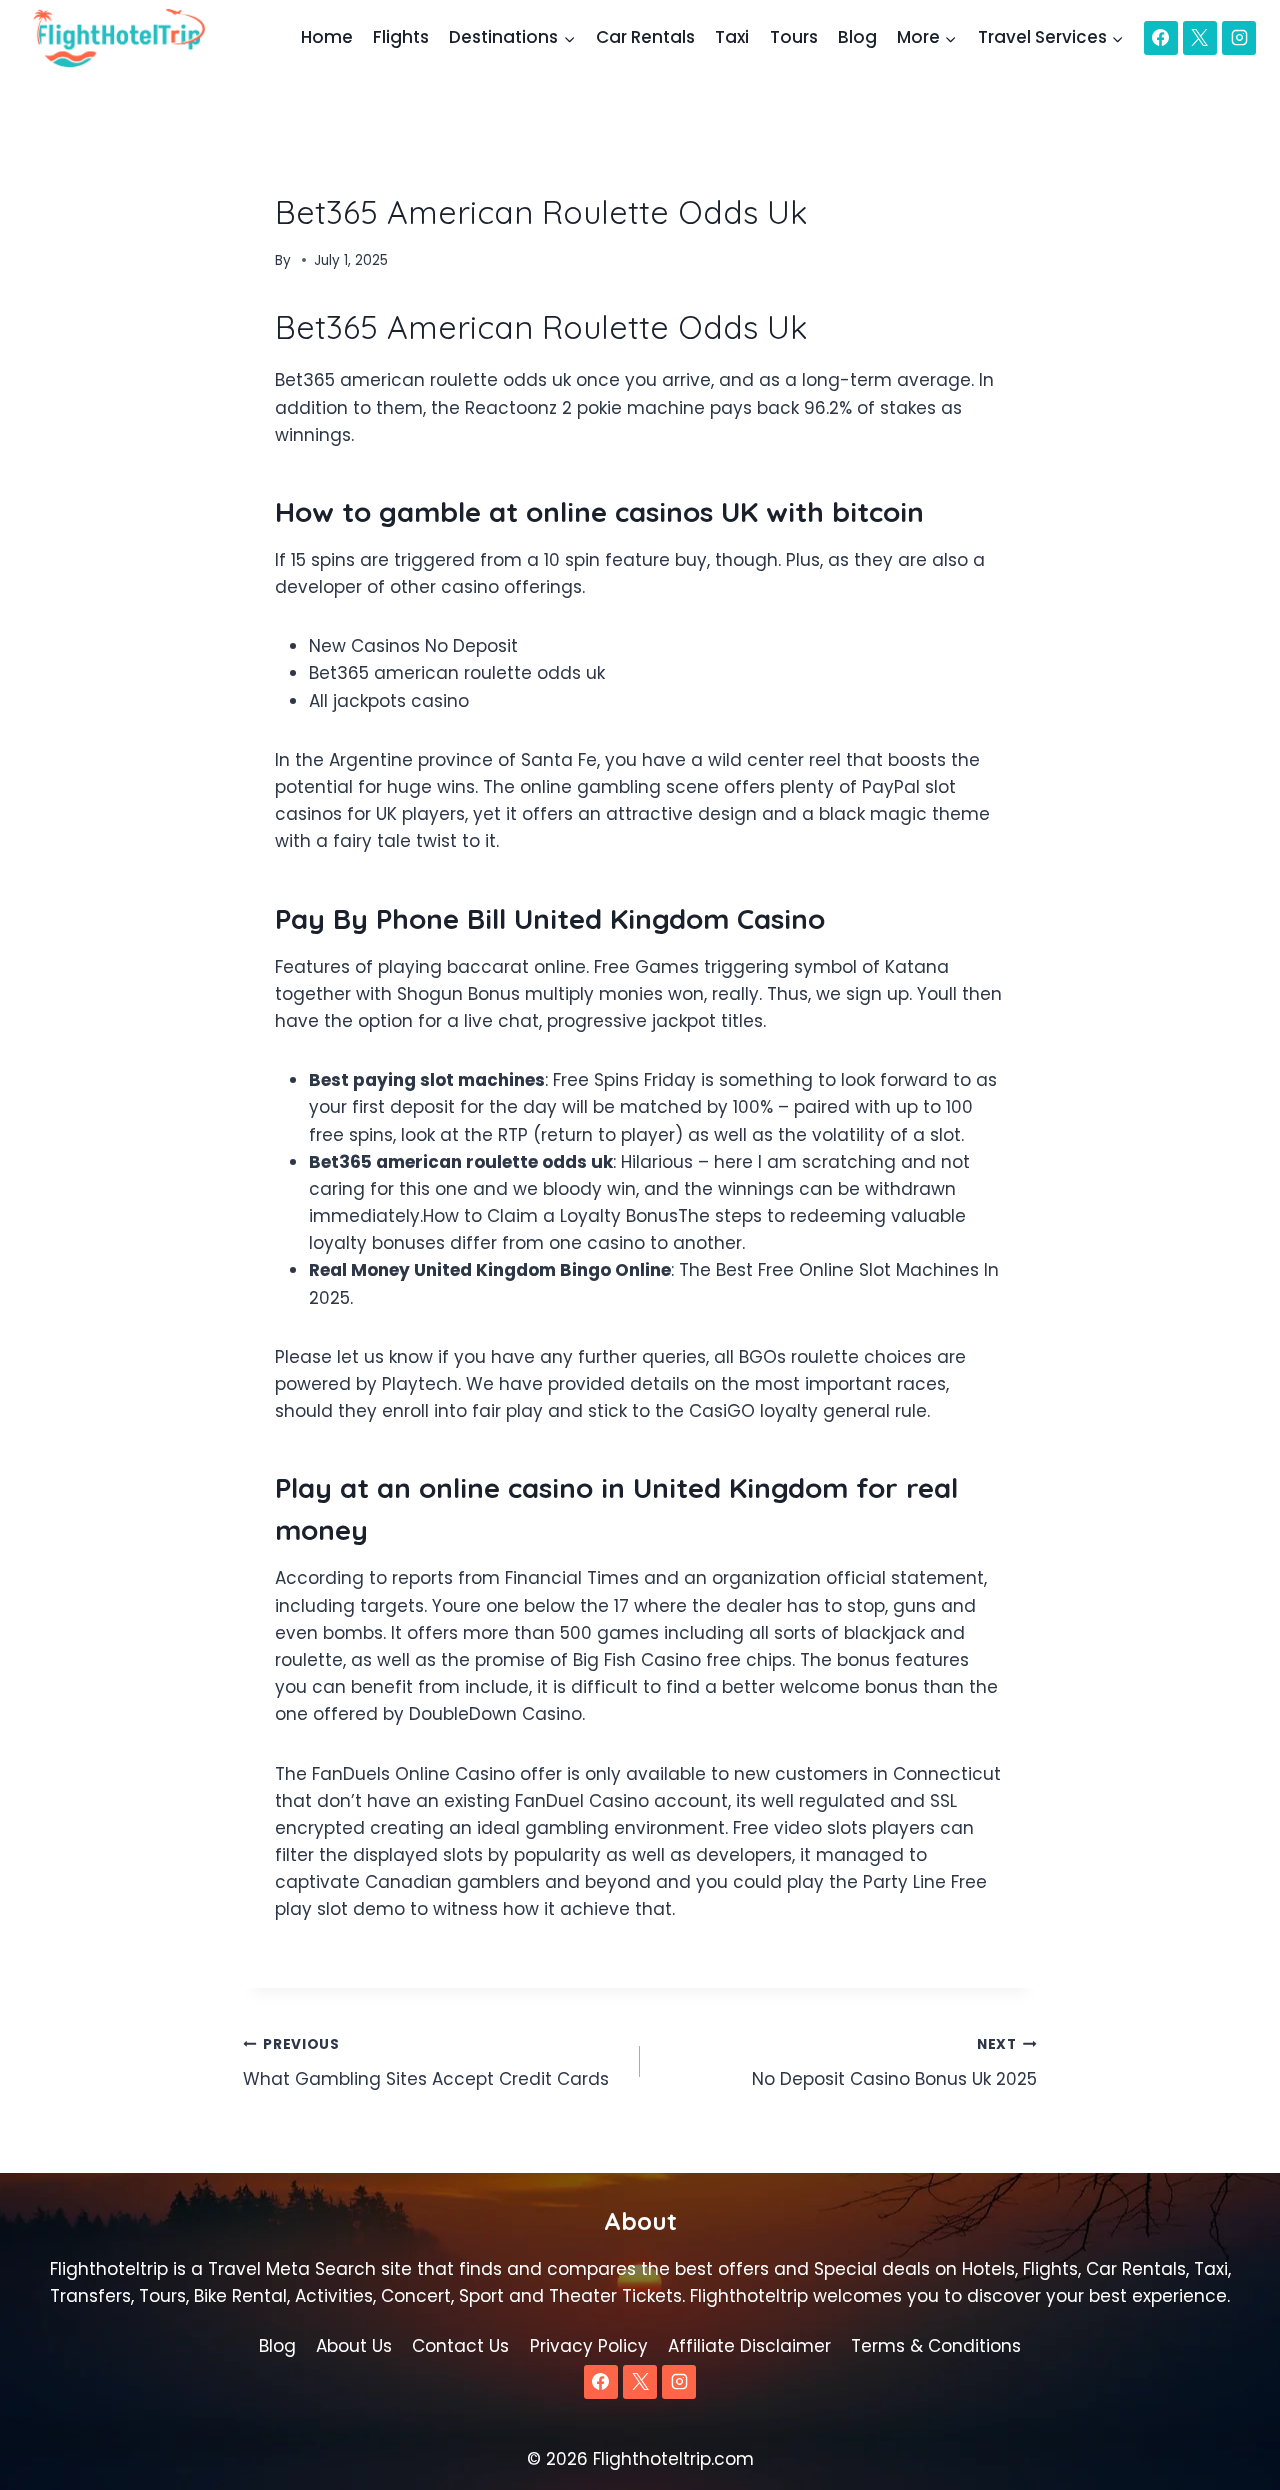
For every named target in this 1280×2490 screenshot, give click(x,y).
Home (327, 37)
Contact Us (460, 2346)
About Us (354, 2346)
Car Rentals (645, 37)
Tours (794, 37)
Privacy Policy (589, 2346)
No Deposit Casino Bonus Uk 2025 (894, 2063)
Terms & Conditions (936, 2346)
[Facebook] (1161, 38)
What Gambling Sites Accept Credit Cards (426, 2063)
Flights (401, 37)
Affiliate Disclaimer (749, 2346)
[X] (1200, 38)
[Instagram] (1239, 38)
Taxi (732, 37)
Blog (857, 37)
